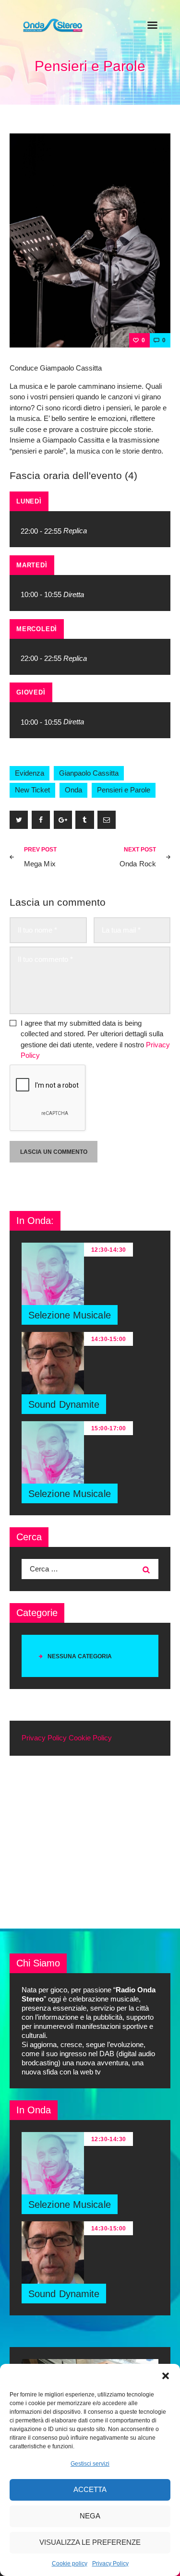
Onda (73, 790)
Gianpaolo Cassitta (89, 773)
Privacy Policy (110, 2564)
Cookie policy (70, 2564)
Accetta (90, 2489)
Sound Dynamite (64, 1404)
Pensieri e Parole (124, 790)
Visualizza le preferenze (90, 2542)
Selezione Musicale (70, 1315)
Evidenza (30, 773)
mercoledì (37, 629)
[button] (166, 2376)
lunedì (29, 501)
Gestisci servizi (90, 2464)
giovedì (31, 692)
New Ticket (32, 790)
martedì (32, 565)
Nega (90, 2516)
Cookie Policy (90, 1738)
